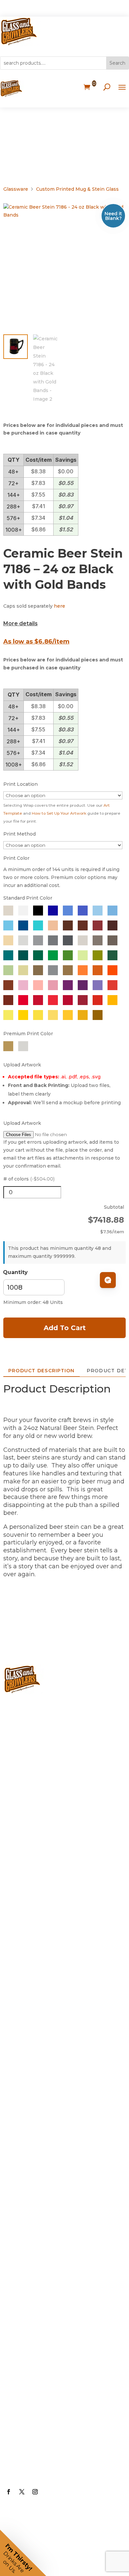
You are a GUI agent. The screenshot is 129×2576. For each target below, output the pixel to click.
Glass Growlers (36, 1830)
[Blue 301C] (23, 925)
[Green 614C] (23, 970)
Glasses (24, 1883)
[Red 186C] (38, 1000)
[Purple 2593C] (98, 985)
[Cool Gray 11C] (68, 940)
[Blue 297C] (8, 925)
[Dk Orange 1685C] (8, 985)
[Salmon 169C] (38, 985)
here (60, 606)
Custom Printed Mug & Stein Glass (77, 189)
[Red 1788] (53, 1000)
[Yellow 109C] (23, 1015)
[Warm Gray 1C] (83, 940)
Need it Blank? (113, 216)
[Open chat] (108, 1280)
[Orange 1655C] (112, 970)
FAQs (20, 2309)
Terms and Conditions (48, 2442)
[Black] (38, 911)
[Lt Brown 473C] (53, 925)
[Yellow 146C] (98, 1015)
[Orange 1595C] (98, 970)
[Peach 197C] (53, 985)
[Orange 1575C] (83, 970)
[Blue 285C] (68, 911)
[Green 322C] (8, 955)
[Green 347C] (53, 955)
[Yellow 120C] (53, 1015)
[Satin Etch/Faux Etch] (8, 911)
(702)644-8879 (35, 1713)
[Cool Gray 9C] (53, 940)
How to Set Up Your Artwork (59, 813)
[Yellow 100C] (8, 1015)
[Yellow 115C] (38, 1015)
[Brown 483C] (83, 925)
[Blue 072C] (53, 911)
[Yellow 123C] (68, 1015)
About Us (27, 2256)
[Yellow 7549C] (112, 1000)
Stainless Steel (36, 2000)
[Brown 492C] (98, 925)
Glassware (16, 189)
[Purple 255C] (68, 985)
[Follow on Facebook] (9, 2492)
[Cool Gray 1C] (23, 940)
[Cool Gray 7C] (38, 940)
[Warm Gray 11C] (112, 940)
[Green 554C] (112, 955)
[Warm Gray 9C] (98, 940)
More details (21, 623)
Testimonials (33, 2389)
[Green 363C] (68, 955)
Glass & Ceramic (38, 1910)
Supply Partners (38, 2362)
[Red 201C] (83, 1000)
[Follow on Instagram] (35, 2492)
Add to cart (65, 1328)
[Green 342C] (38, 955)
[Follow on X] (22, 2492)
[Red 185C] (23, 1000)
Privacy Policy (34, 2415)
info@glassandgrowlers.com (60, 1739)
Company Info (35, 2282)
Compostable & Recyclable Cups (57, 1968)
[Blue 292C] (112, 911)
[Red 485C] (98, 1000)
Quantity (15, 1272)
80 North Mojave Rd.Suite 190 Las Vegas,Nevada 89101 (60, 1771)
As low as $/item (36, 642)
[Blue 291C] (98, 911)
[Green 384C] (98, 955)
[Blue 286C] (83, 911)
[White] (23, 911)
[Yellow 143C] (83, 1015)
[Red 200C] (68, 1000)
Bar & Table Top (37, 2054)
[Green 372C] (83, 955)
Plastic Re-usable (40, 1936)
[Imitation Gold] (38, 970)
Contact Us (30, 2468)
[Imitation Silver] (53, 970)
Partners (25, 2336)
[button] (23, 2553)
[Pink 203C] (23, 985)
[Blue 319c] (38, 925)
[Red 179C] (112, 985)
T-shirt (22, 2186)
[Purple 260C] (83, 985)
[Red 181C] (8, 1000)
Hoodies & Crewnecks (48, 2213)
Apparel (24, 2133)
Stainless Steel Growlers (52, 1857)
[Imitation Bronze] (68, 970)
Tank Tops (28, 2239)
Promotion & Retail (43, 2080)
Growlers (26, 1803)
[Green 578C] (8, 970)
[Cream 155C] (8, 940)
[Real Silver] (23, 1046)
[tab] (42, 1371)
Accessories (31, 2027)
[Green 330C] (23, 955)
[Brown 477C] (68, 925)
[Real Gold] (8, 1046)
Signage (24, 2107)
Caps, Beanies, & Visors (49, 2160)
